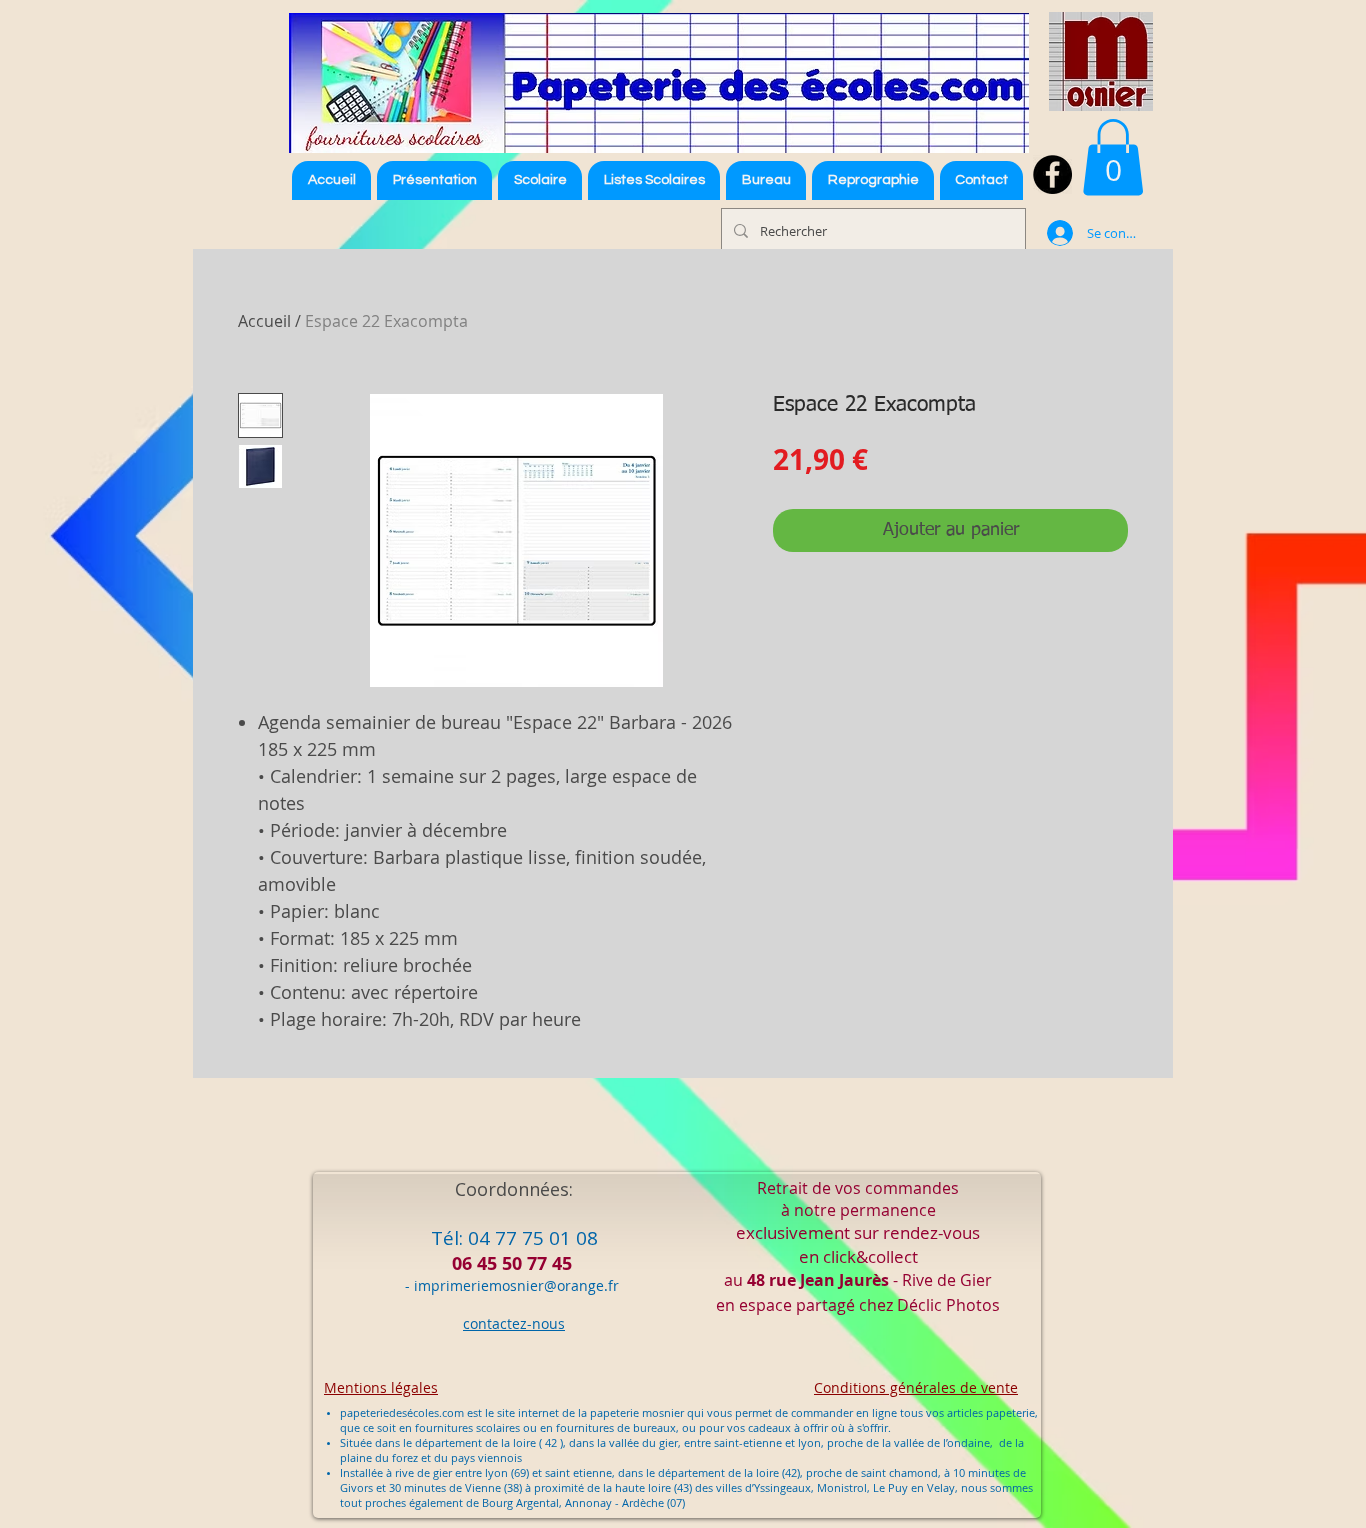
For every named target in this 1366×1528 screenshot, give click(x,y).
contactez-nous (514, 1323)
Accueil (264, 321)
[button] (654, 180)
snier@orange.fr (564, 1285)
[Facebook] (1052, 174)
